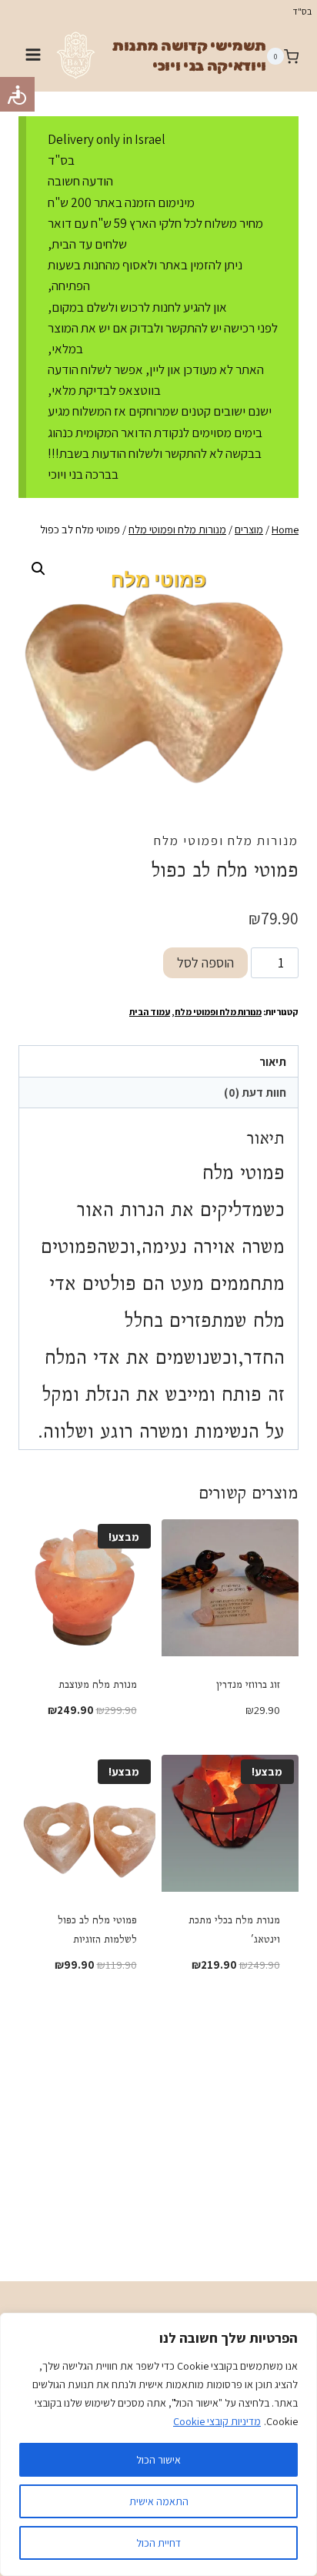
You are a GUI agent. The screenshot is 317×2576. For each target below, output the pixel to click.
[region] (158, 2444)
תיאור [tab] (273, 1061)
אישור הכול (158, 2460)
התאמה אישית (159, 2501)
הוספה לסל (205, 962)
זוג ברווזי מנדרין (248, 1684)
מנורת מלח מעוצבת (98, 1684)
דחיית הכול (158, 2543)
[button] (38, 569)
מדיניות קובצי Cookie (217, 2421)
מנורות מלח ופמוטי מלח (226, 840)
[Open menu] (33, 57)
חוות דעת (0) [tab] (255, 1092)
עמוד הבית (150, 1012)
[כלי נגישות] (17, 94)
